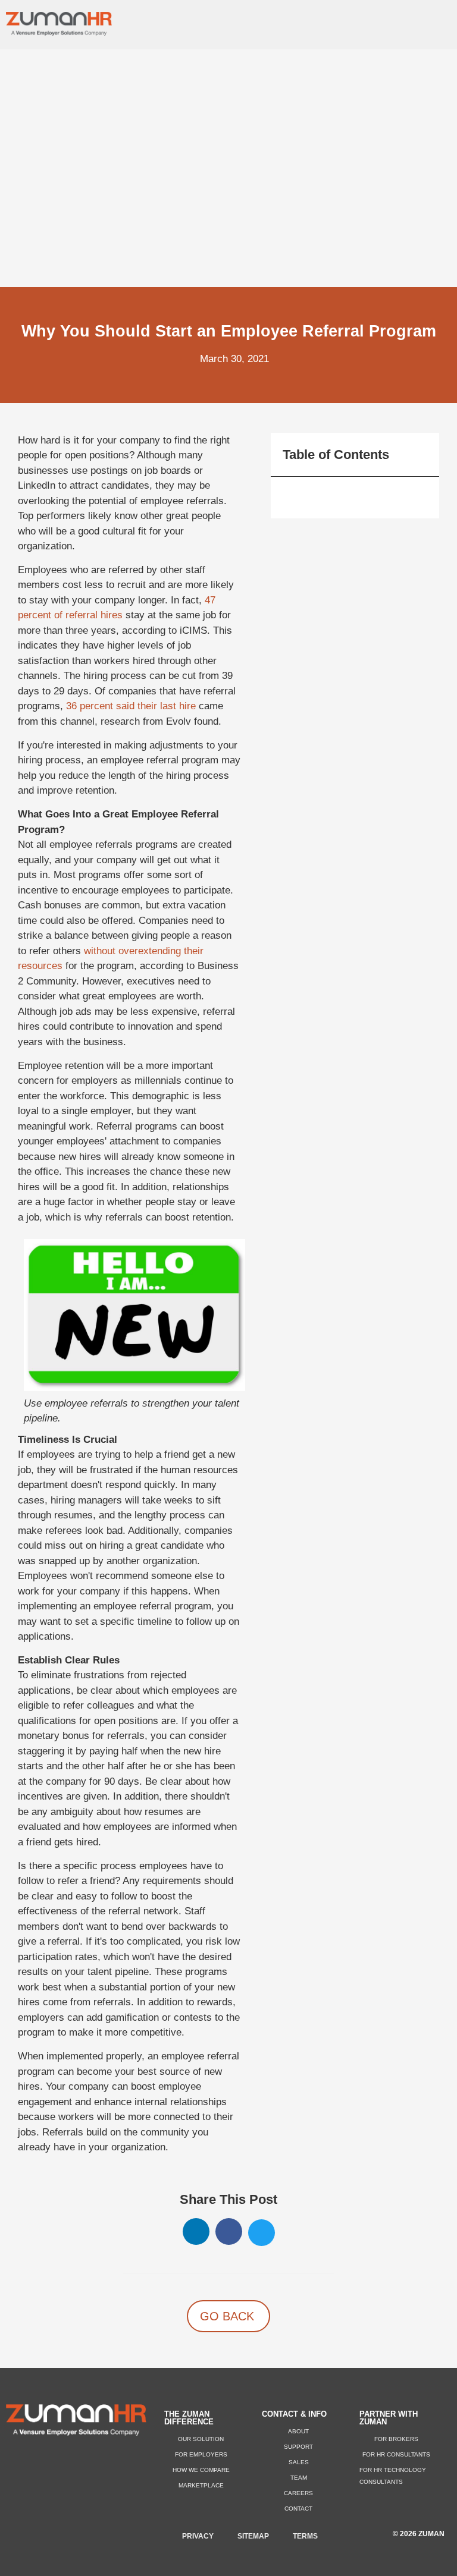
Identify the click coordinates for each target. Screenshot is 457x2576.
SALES (299, 2462)
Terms (305, 2536)
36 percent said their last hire (131, 706)
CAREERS (298, 2493)
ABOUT (298, 2431)
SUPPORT (298, 2447)
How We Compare (201, 2470)
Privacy (198, 2536)
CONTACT (298, 2509)
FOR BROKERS (396, 2439)
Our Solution (201, 2439)
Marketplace (201, 2485)
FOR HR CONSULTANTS (396, 2454)
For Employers (201, 2454)
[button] (443, 22)
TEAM (299, 2478)
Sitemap (253, 2536)
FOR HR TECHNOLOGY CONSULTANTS (393, 2476)
